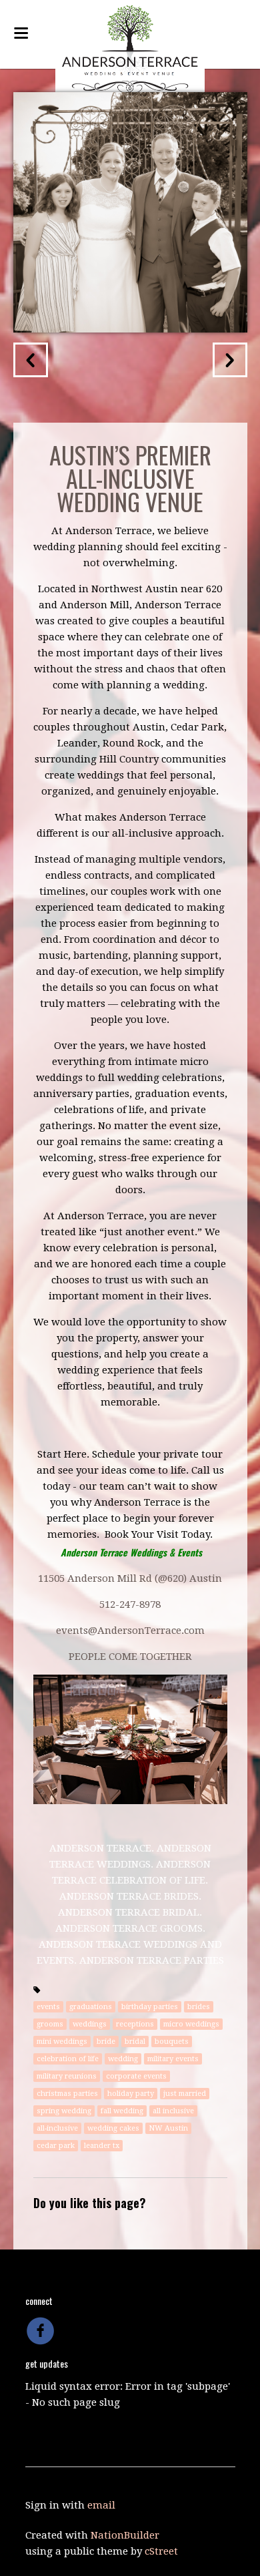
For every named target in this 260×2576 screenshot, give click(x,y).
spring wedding (64, 2111)
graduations (91, 2007)
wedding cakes (113, 2128)
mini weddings (62, 2042)
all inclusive (173, 2111)
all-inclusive (57, 2128)
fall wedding (122, 2111)
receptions (135, 2024)
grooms (50, 2024)
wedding (123, 2059)
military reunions (67, 2076)
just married (185, 2094)
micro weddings (191, 2024)
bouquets (172, 2042)
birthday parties (150, 2007)
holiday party (131, 2094)
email (101, 2505)
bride (106, 2042)
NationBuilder (125, 2535)
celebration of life (68, 2059)
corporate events (136, 2076)
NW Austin (168, 2128)
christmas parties (67, 2094)
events (48, 2007)
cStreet (161, 2551)
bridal (135, 2042)
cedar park (56, 2146)
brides (199, 2007)
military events (173, 2059)
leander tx (102, 2146)
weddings (90, 2024)
